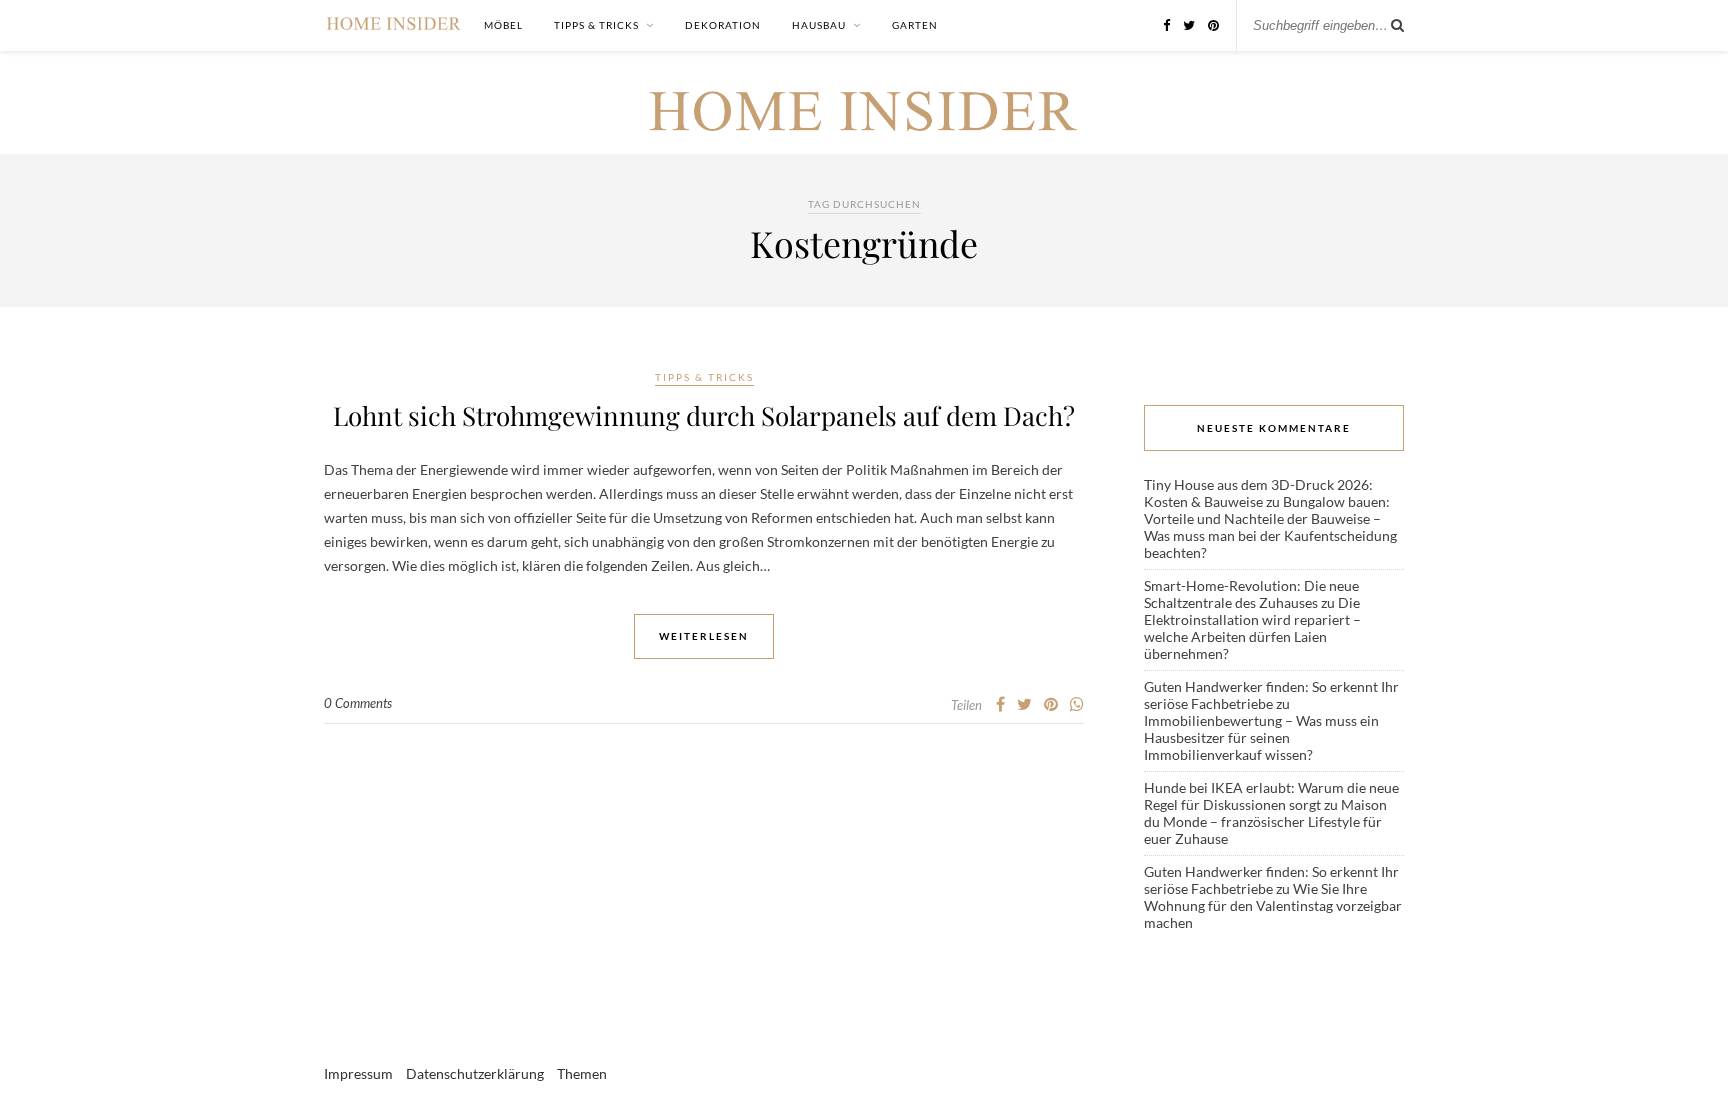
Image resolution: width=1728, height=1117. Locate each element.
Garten (915, 25)
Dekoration (723, 25)
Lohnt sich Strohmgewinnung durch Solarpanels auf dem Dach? (704, 415)
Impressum (358, 1073)
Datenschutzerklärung (475, 1073)
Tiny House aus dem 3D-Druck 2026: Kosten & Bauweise (1258, 493)
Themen (582, 1073)
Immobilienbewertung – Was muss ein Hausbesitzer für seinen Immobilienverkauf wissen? (1261, 737)
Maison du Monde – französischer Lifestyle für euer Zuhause (1265, 821)
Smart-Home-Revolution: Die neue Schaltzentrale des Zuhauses (1251, 594)
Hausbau (819, 25)
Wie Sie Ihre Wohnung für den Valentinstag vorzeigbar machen (1273, 905)
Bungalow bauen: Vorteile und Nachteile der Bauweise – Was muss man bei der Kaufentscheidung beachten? (1270, 527)
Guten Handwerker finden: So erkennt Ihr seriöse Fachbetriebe (1271, 695)
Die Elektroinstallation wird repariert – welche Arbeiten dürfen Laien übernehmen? (1252, 628)
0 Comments (358, 703)
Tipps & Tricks (596, 25)
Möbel (503, 25)
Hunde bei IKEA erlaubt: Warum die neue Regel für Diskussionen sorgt (1271, 796)
